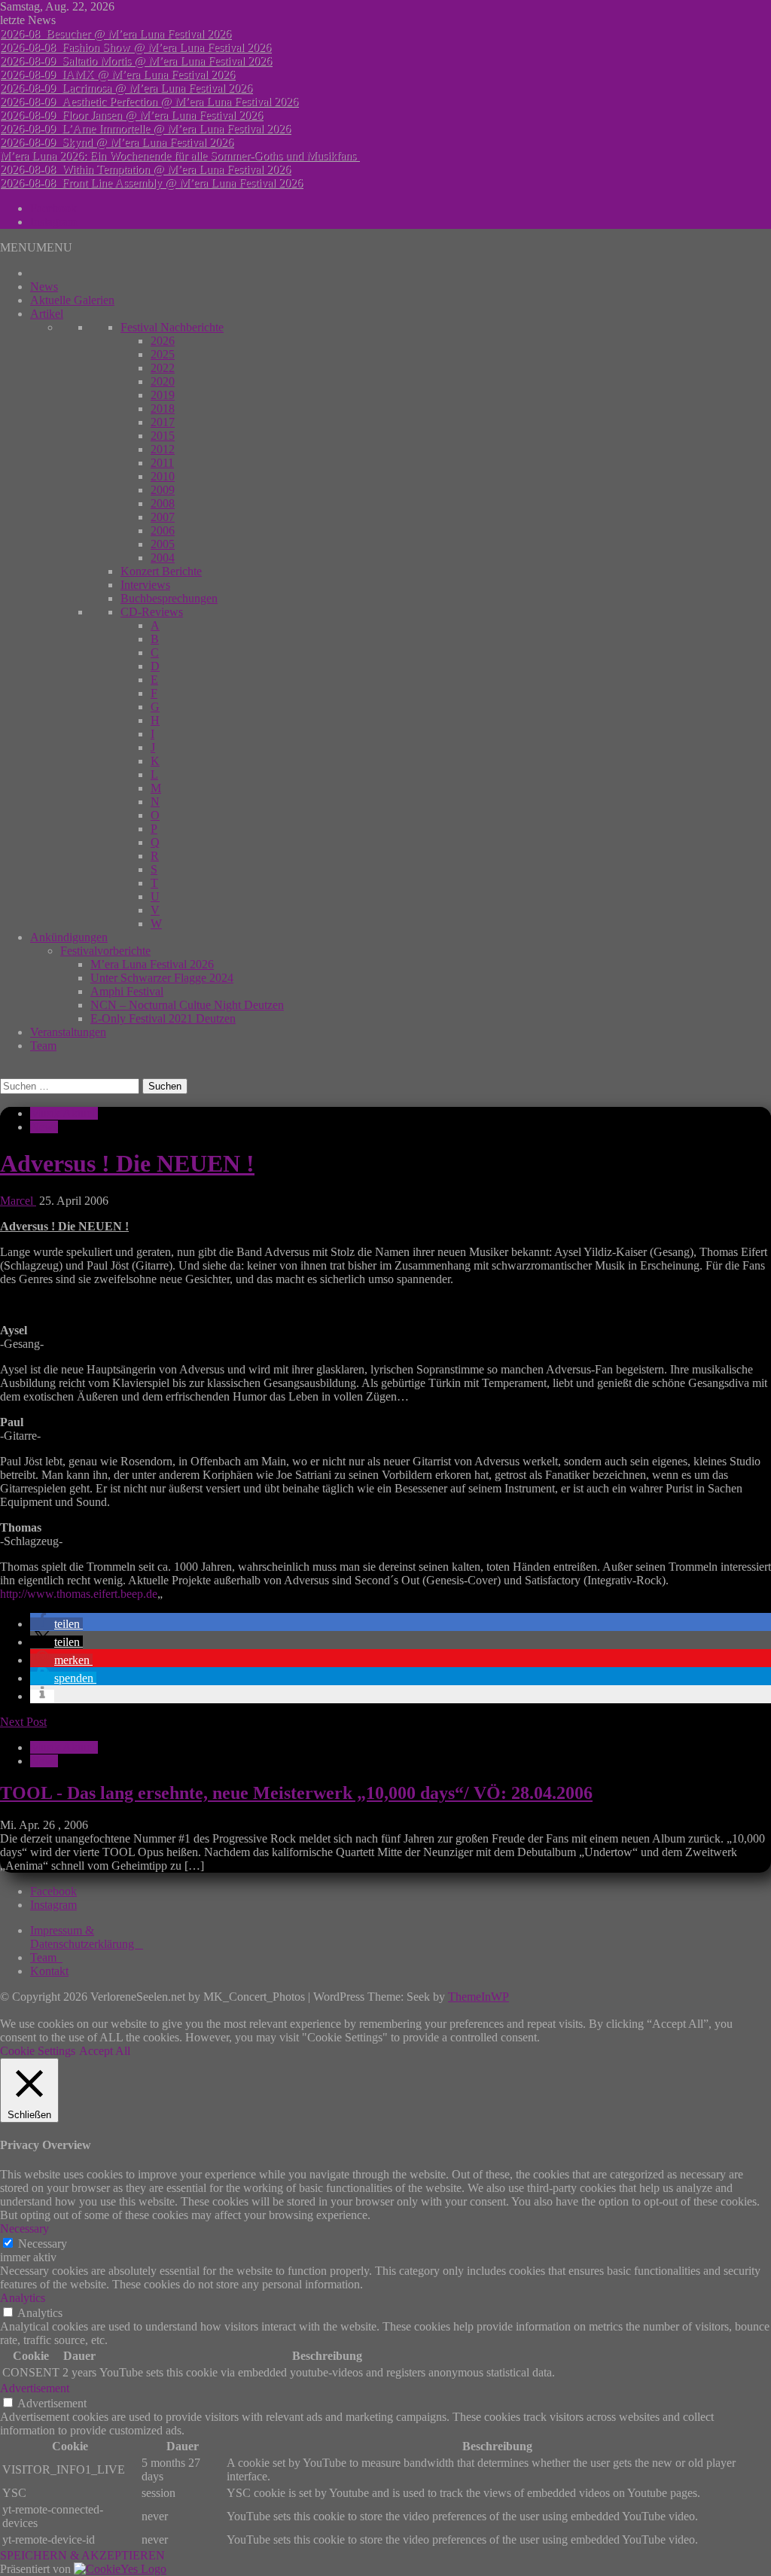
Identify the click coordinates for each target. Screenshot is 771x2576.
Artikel (47, 314)
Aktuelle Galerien (72, 300)
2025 (163, 354)
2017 (163, 422)
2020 (163, 381)
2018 (163, 409)
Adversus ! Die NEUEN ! (127, 1163)
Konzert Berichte (161, 571)
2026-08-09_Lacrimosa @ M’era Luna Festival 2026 (126, 88)
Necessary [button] (24, 2228)
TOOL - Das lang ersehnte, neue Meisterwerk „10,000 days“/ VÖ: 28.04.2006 (296, 1793)
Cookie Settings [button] (38, 2051)
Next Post (23, 1722)
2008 (163, 503)
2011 (162, 463)
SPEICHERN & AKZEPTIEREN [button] (82, 2555)
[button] (36, 247)
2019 (163, 395)
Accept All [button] (105, 2051)
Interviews (145, 585)
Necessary (43, 2244)
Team (43, 1046)
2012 (163, 449)
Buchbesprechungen (169, 598)
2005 (163, 544)
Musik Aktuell (64, 1113)
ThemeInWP (478, 1997)
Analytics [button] (23, 2298)
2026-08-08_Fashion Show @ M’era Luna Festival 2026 (136, 47)
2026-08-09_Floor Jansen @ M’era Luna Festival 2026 (131, 115)
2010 (163, 476)
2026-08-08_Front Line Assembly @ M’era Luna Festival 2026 (151, 183)
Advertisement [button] (35, 2388)
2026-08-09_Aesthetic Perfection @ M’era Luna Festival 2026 (149, 101)
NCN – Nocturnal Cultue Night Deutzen (187, 1005)
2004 (163, 558)
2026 (163, 341)
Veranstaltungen (68, 1032)
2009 (163, 490)
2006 (163, 530)
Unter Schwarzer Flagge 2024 (162, 978)
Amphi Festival (127, 991)
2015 (163, 436)
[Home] (35, 273)
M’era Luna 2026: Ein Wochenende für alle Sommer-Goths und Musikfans (180, 155)
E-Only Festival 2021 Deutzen (163, 1018)
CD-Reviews (152, 612)
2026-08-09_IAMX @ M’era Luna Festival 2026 (117, 74)
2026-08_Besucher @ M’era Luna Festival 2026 (116, 34)
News (44, 287)
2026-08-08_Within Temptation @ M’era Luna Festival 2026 (145, 169)
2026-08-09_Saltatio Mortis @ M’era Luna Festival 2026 (136, 61)
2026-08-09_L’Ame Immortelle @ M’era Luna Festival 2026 (145, 128)
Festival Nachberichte (172, 327)
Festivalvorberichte (105, 951)
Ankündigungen (69, 937)
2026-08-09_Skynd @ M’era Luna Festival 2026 (117, 142)
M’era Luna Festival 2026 (152, 964)
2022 (163, 368)
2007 (163, 517)
